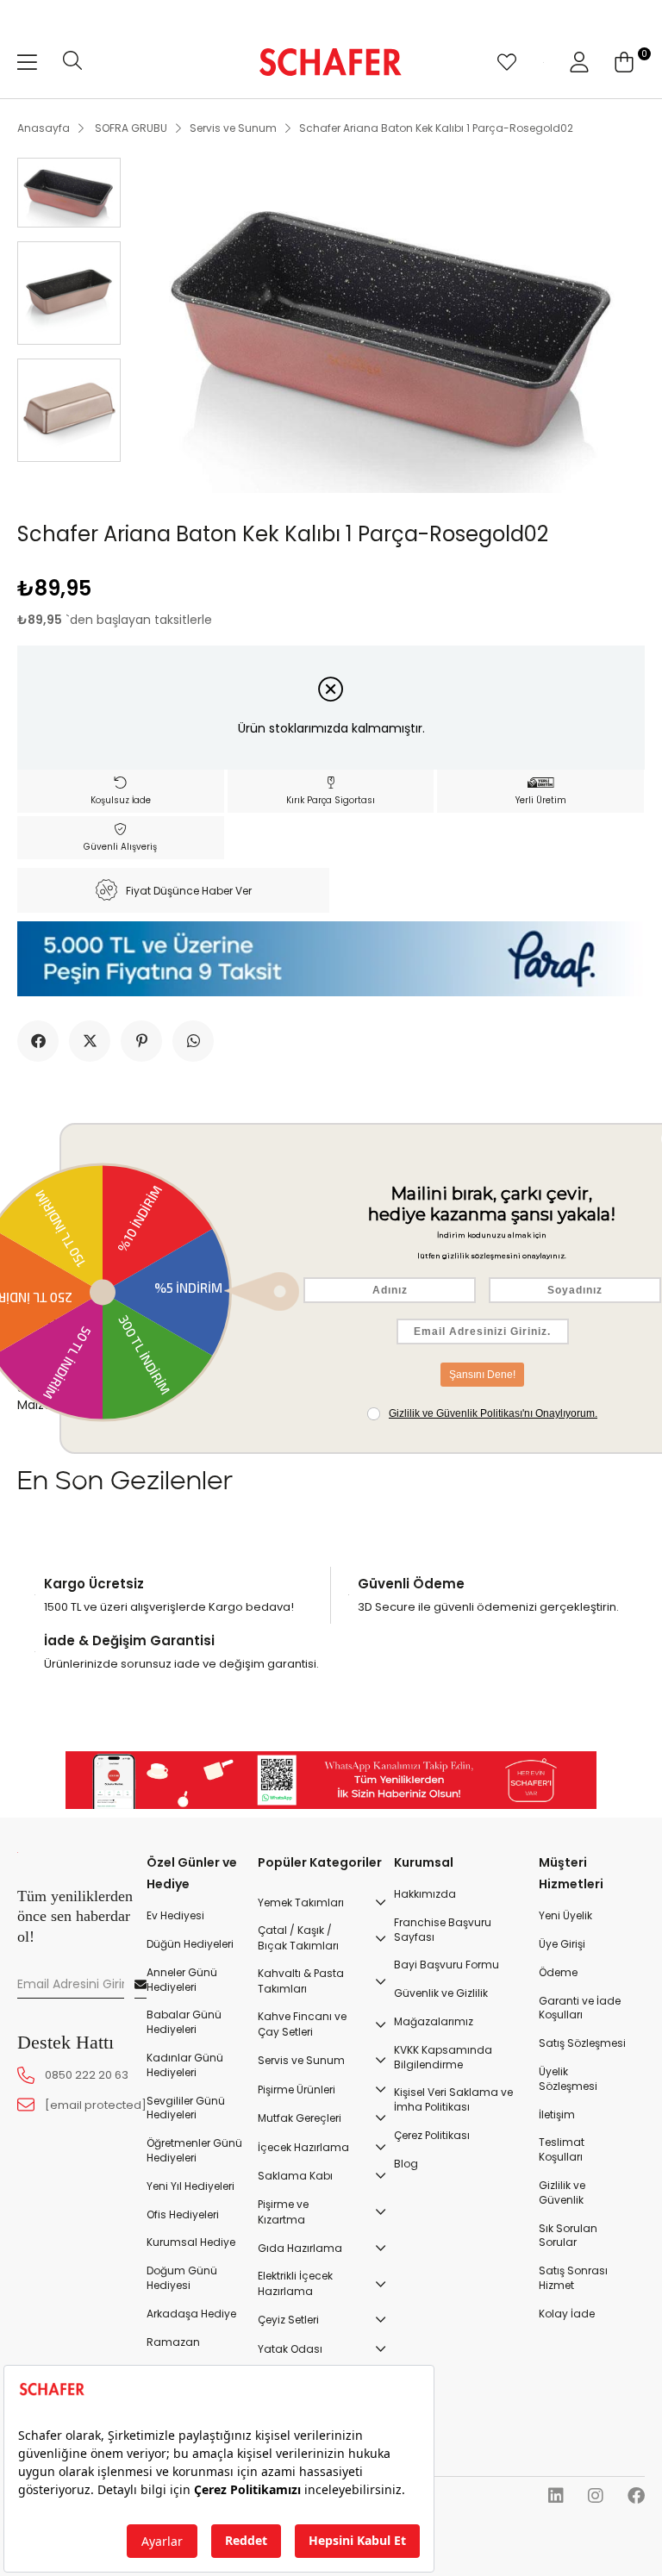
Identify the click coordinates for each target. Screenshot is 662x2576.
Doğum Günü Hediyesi (182, 2278)
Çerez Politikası (432, 2136)
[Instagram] (596, 2496)
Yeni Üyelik (565, 1916)
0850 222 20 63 (87, 2075)
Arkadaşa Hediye (191, 2314)
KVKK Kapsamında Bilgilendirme (443, 2058)
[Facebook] (636, 2496)
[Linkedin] (556, 2496)
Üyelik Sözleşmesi (568, 2079)
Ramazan (173, 2342)
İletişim (557, 2115)
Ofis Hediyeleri (183, 2215)
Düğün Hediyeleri (190, 1944)
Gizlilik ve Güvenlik (562, 2193)
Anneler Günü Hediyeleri (182, 1980)
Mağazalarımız (434, 2022)
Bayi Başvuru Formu (447, 1965)
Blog (406, 2164)
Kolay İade (567, 2314)
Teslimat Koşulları (562, 2150)
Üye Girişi (562, 1944)
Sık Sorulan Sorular (568, 2236)
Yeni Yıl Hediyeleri (190, 2186)
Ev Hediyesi (175, 1916)
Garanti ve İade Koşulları (580, 2008)
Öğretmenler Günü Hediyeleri (194, 2151)
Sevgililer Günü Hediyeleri (186, 2108)
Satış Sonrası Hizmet (573, 2278)
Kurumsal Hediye (191, 2242)
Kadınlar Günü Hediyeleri (185, 2065)
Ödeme (558, 1973)
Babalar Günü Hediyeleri (184, 2022)
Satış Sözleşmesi (582, 2043)
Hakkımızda (425, 1894)
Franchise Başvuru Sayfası (443, 1930)
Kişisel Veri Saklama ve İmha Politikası (453, 2100)
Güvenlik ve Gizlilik (441, 1993)
